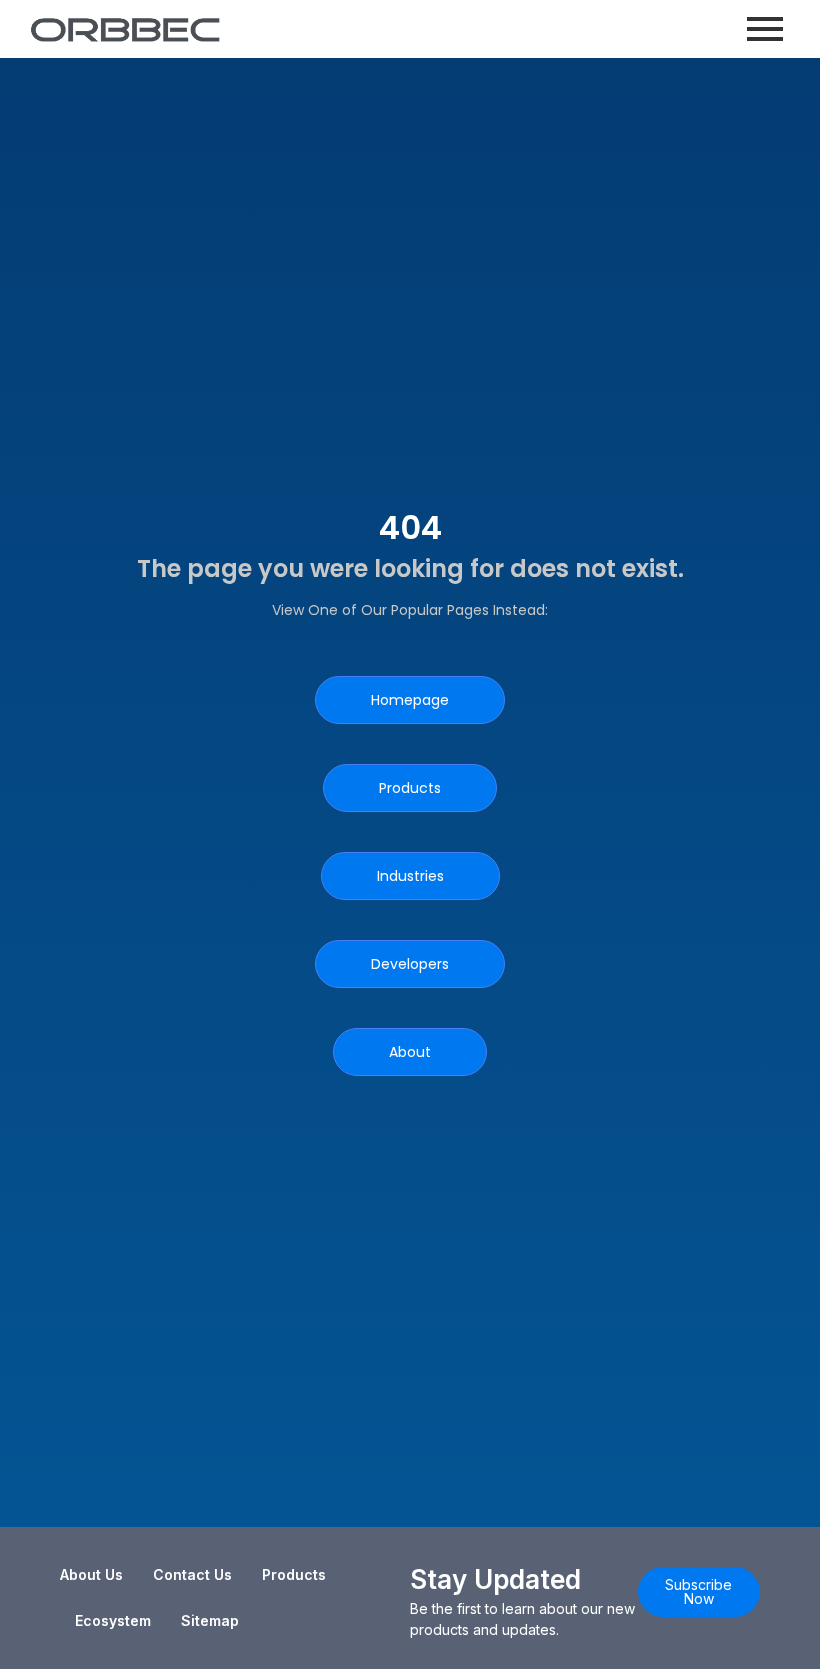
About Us (91, 1574)
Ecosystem (113, 1620)
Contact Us (192, 1574)
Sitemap (210, 1620)
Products (294, 1574)
